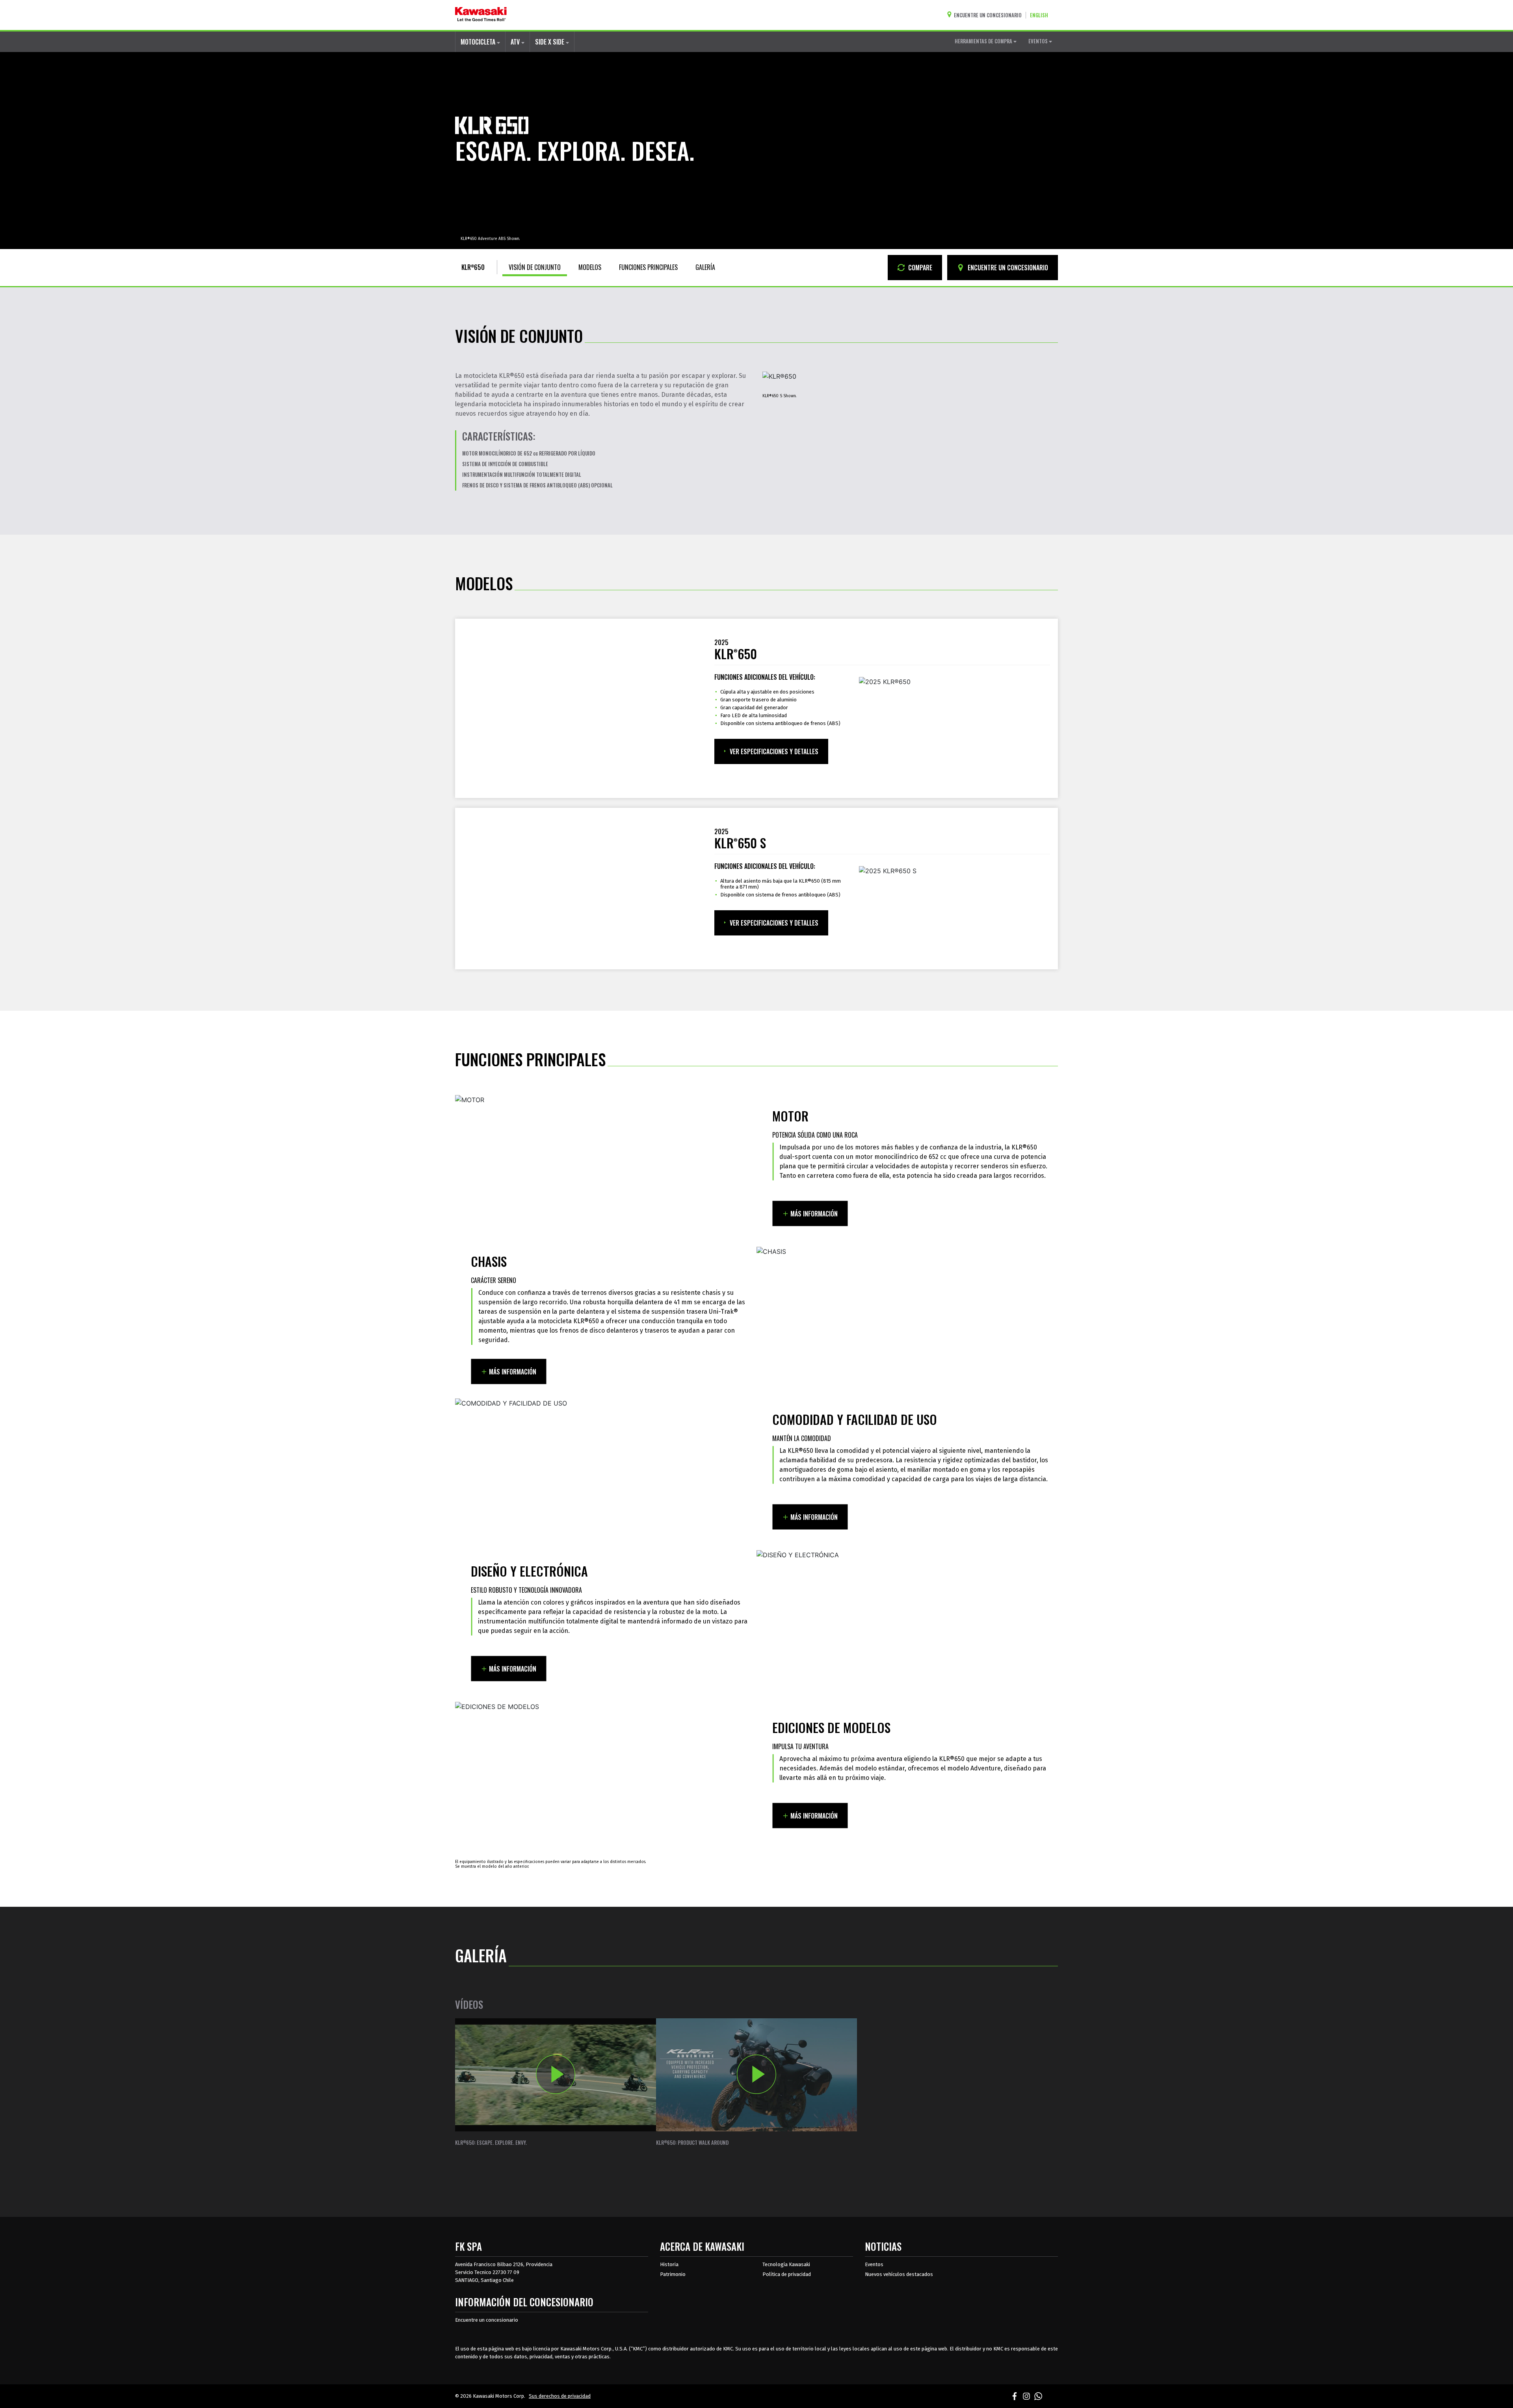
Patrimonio (673, 2274)
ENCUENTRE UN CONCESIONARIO (1007, 268)
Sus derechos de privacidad (560, 2396)
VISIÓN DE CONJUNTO (535, 267)
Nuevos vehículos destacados (899, 2274)
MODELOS (590, 267)
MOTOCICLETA (479, 42)
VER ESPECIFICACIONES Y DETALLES (774, 751)
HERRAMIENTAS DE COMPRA (984, 41)
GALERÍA (705, 267)
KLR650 (473, 267)
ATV (516, 42)
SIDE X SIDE (550, 42)
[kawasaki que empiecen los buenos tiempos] (481, 15)
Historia (669, 2264)
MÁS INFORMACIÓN (814, 1214)
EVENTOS (1039, 41)
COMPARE (919, 268)
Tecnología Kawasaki (786, 2264)
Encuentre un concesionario (487, 2320)
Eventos (874, 2264)
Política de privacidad (787, 2274)
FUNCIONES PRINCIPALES (648, 267)
